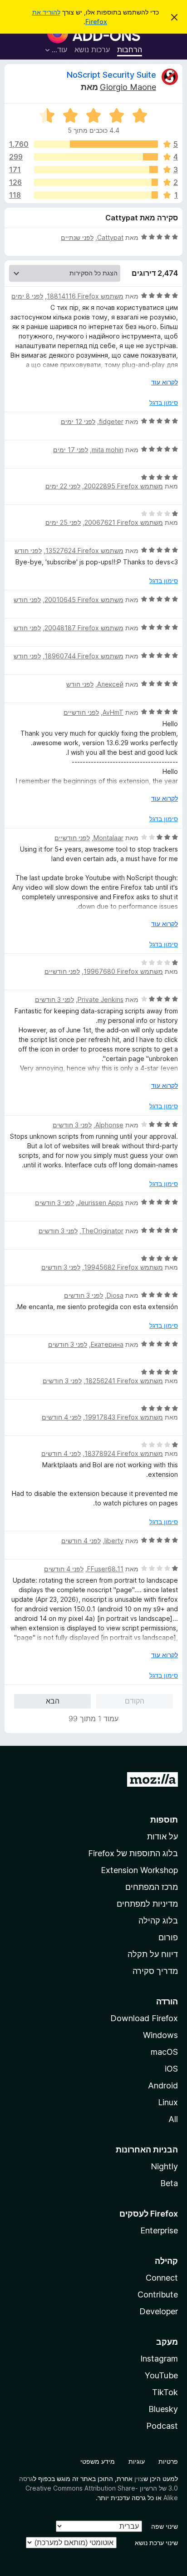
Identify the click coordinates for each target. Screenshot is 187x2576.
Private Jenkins (101, 999)
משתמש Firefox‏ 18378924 (124, 1453)
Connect (162, 2278)
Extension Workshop (139, 1870)
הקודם (135, 1701)
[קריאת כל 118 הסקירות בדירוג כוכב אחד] (96, 195)
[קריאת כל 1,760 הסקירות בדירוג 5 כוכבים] (96, 144)
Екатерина (107, 1344)
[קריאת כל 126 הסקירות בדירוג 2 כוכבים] (96, 182)
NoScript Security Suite (111, 75)
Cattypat (110, 237)
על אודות (162, 1836)
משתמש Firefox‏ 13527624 (84, 551)
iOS (171, 2069)
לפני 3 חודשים (54, 999)
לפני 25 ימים (63, 522)
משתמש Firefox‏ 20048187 (84, 628)
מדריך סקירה (155, 1971)
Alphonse (109, 1125)
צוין (139, 2479)
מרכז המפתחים (152, 1887)
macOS (164, 2052)
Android (163, 2085)
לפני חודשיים (81, 712)
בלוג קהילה (158, 1921)
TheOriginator (102, 1231)
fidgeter (111, 421)
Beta (169, 2183)
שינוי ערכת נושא (156, 2543)
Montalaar (108, 838)
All (173, 2119)
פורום (168, 1937)
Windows (160, 2035)
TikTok (165, 2392)
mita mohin (108, 450)
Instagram (159, 2359)
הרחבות (130, 50)
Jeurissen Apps (101, 1203)
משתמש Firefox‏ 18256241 (124, 1381)
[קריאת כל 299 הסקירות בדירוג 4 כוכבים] (96, 157)
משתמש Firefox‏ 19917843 (124, 1417)
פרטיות (168, 2461)
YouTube (161, 2375)
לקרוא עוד (165, 382)
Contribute (158, 2294)
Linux (168, 2102)
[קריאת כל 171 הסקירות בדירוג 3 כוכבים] (96, 169)
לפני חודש (28, 551)
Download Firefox (144, 2018)
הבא (53, 1701)
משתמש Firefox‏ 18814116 (85, 296)
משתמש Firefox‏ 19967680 (123, 971)
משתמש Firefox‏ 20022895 (123, 486)
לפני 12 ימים (78, 421)
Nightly (164, 2166)
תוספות (164, 1820)
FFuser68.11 (105, 1569)
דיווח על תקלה (153, 1954)
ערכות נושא (92, 50)
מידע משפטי (98, 2461)
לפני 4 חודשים (62, 1417)
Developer (159, 2311)
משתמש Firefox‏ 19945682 (123, 1267)
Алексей (110, 684)
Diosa (115, 1295)
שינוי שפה (165, 2526)
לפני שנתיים (77, 237)
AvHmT (113, 712)
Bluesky (163, 2409)
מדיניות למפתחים (147, 1904)
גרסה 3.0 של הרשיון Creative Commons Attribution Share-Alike (98, 2488)
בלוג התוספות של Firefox (133, 1853)
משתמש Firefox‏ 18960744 (84, 656)
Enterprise (159, 2230)
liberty (114, 1541)
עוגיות (137, 2461)
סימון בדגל (164, 402)
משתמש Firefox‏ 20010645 (84, 600)
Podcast (162, 2426)
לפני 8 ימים (27, 296)
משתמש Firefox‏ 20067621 (124, 522)
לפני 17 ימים (71, 450)
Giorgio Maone (128, 87)
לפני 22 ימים (63, 486)
